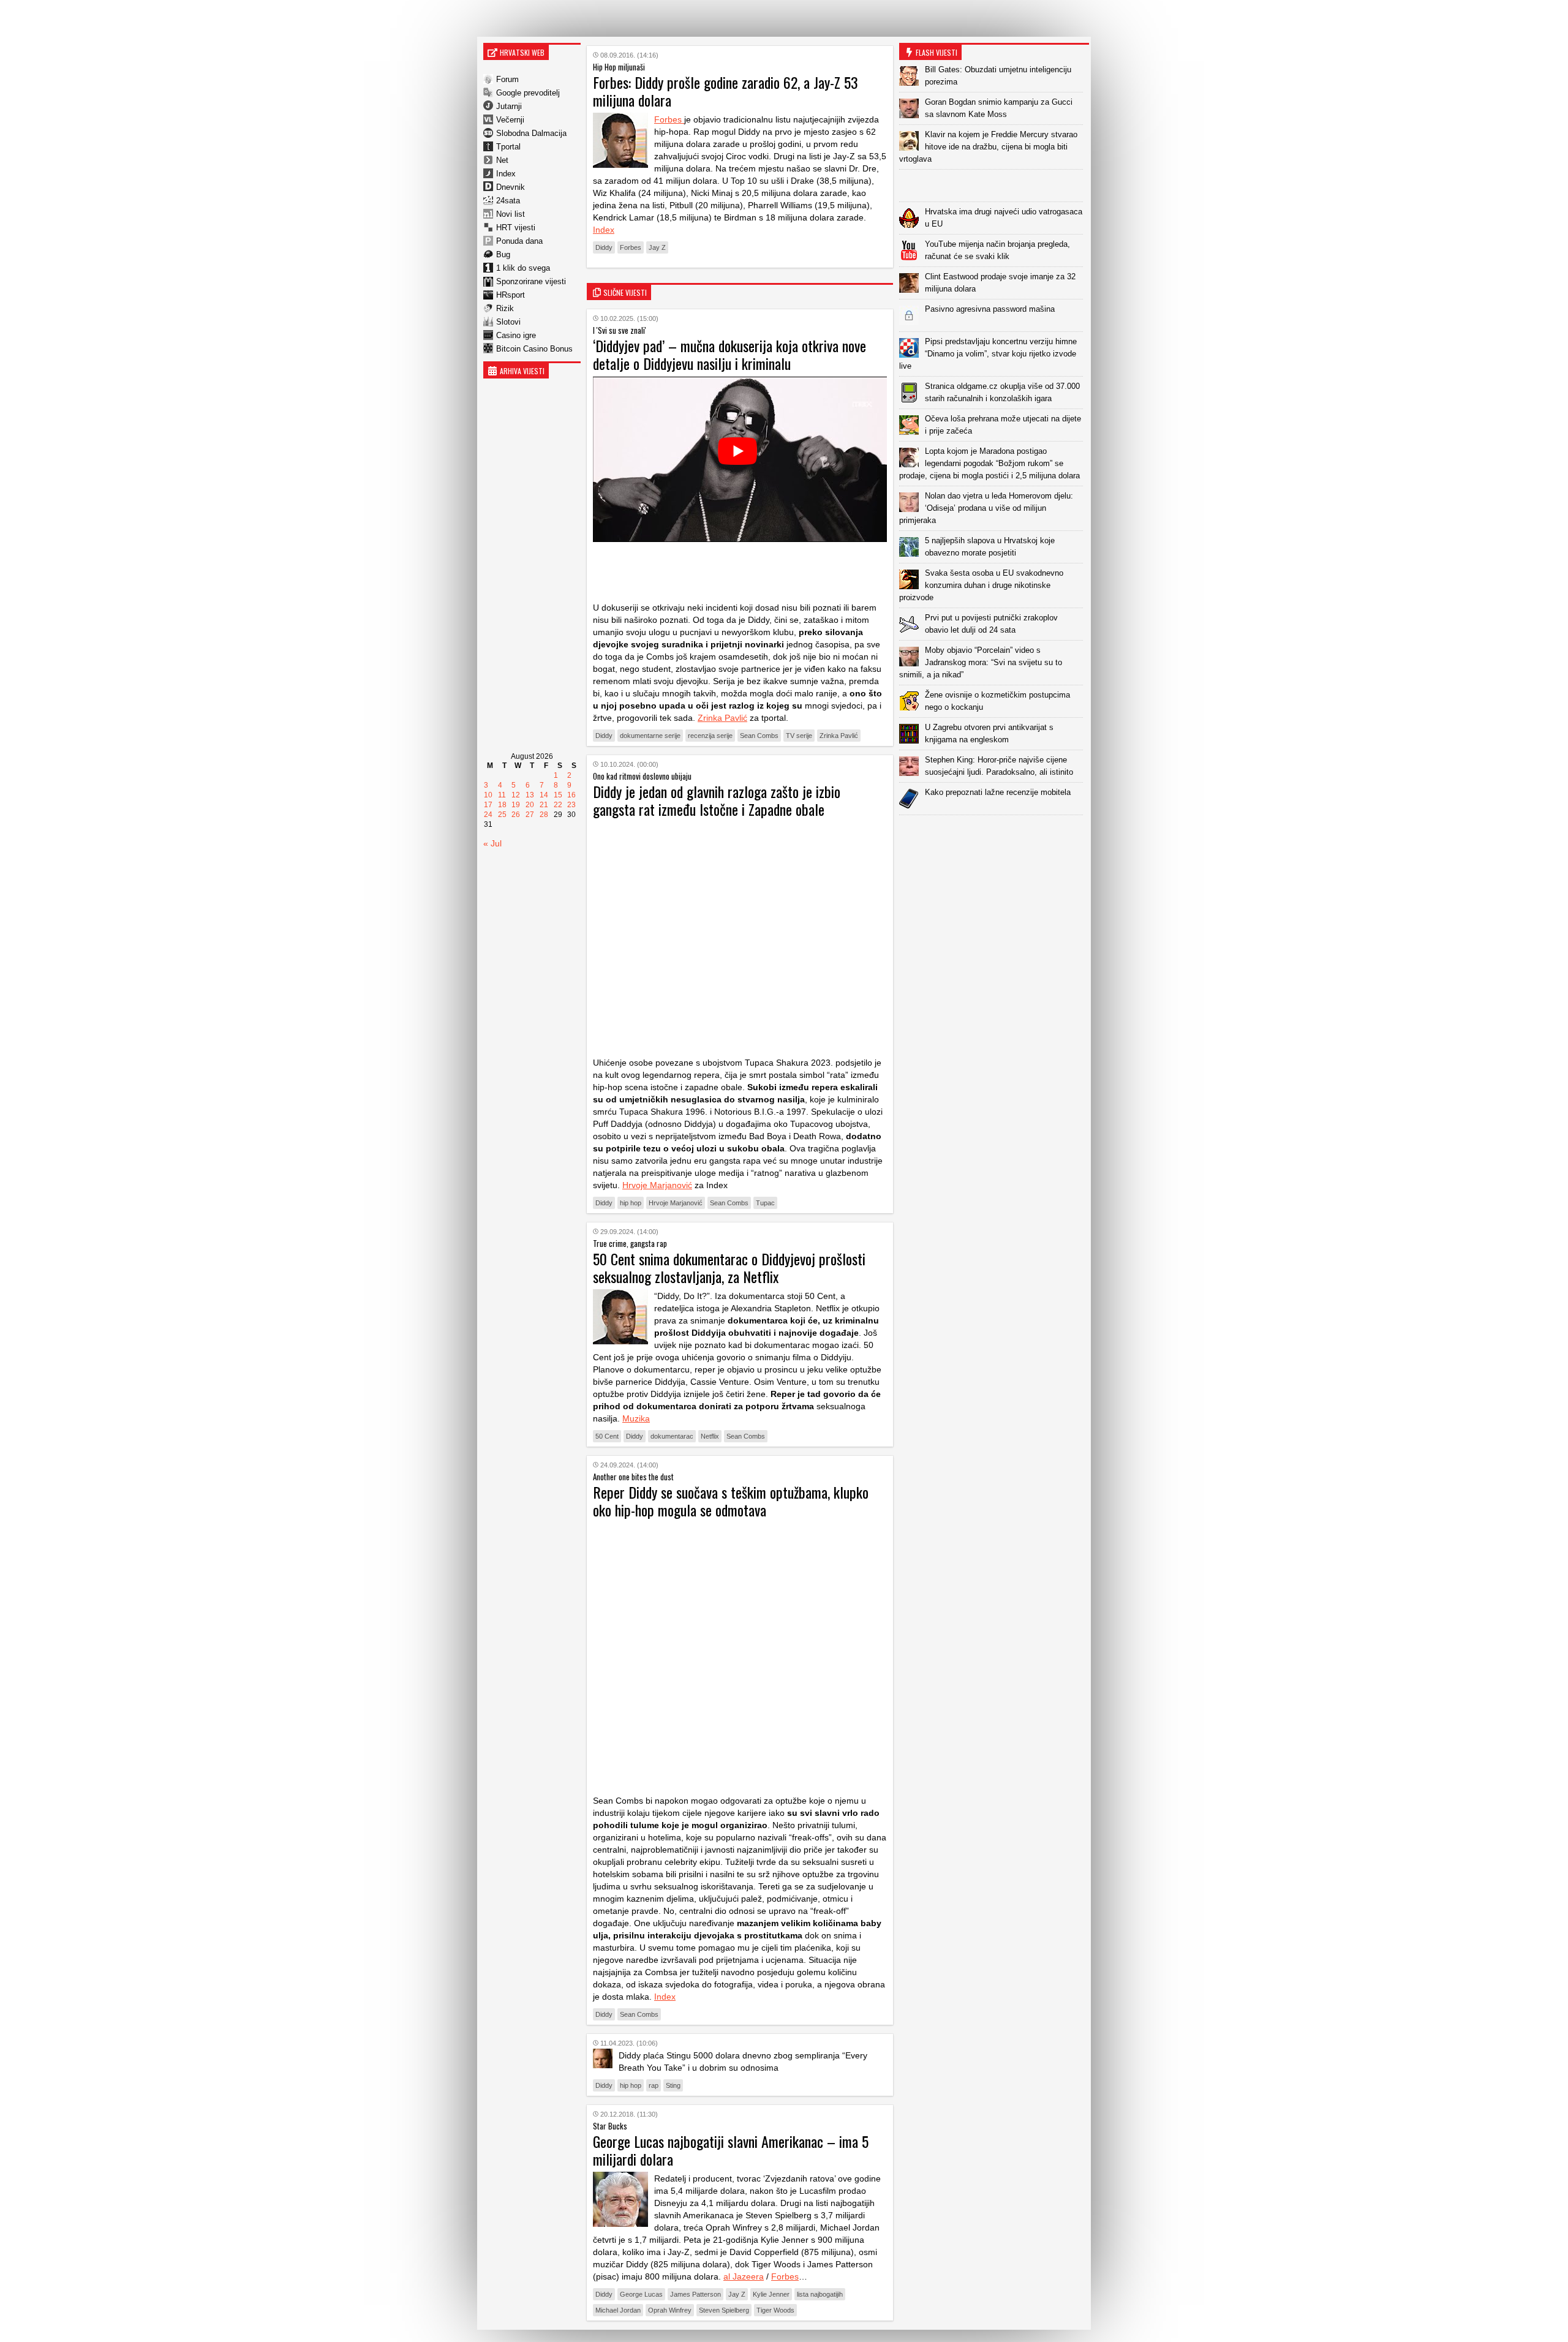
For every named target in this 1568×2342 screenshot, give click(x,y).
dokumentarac (672, 1436)
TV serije (799, 736)
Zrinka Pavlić (722, 718)
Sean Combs (759, 736)
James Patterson (695, 2294)
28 (544, 815)
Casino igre (516, 335)
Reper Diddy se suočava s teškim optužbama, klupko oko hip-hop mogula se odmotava (731, 1501)
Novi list (511, 214)
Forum (507, 79)
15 (558, 795)
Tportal (508, 147)
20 (530, 805)
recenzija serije (710, 736)
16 (571, 795)
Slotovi (508, 322)
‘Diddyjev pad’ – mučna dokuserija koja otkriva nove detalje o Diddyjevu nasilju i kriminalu (729, 354)
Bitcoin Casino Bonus (534, 349)
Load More (994, 834)
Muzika (636, 1418)
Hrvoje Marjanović (657, 1185)
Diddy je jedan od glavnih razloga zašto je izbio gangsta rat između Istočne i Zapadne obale (717, 800)
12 (516, 795)
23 (571, 805)
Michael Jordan (618, 2310)
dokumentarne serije (650, 736)
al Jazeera (744, 2276)
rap (654, 2085)
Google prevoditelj (528, 93)
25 (502, 815)
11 (502, 795)
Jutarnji (509, 106)
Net (502, 160)
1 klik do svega (523, 268)
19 (516, 805)
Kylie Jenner (771, 2294)
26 (516, 815)
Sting (673, 2085)
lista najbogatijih (820, 2294)
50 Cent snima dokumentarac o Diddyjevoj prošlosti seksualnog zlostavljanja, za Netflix (729, 1267)
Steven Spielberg (724, 2310)
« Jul (492, 843)
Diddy (604, 247)
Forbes (669, 119)
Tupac (765, 1203)
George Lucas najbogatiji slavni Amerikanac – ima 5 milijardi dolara (731, 2150)
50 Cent (607, 1436)
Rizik (505, 308)
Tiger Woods (775, 2310)
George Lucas (641, 2294)
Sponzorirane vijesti (531, 281)
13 (530, 795)
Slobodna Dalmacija (531, 133)
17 (488, 805)
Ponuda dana (519, 241)
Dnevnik (511, 187)
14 (544, 795)
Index (506, 174)
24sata (508, 201)
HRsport (511, 295)
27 (530, 815)
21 (544, 805)
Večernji (510, 120)
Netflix (710, 1436)
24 (488, 815)
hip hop (631, 1203)
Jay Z (657, 247)
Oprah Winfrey (670, 2310)
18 (502, 805)
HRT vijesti (516, 228)
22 (558, 805)
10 (488, 795)
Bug (503, 254)
